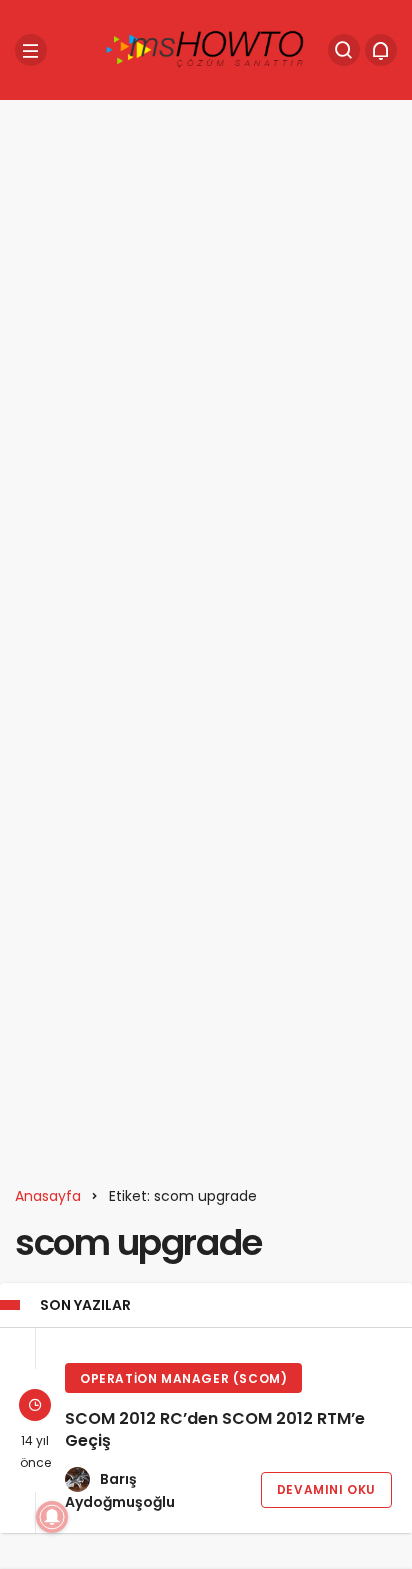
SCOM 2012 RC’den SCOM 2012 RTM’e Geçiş (215, 1429)
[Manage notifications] (52, 1517)
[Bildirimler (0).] (381, 50)
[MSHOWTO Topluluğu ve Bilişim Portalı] (206, 48)
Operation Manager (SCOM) (183, 1378)
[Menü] (31, 50)
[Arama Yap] (344, 50)
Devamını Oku (326, 1489)
